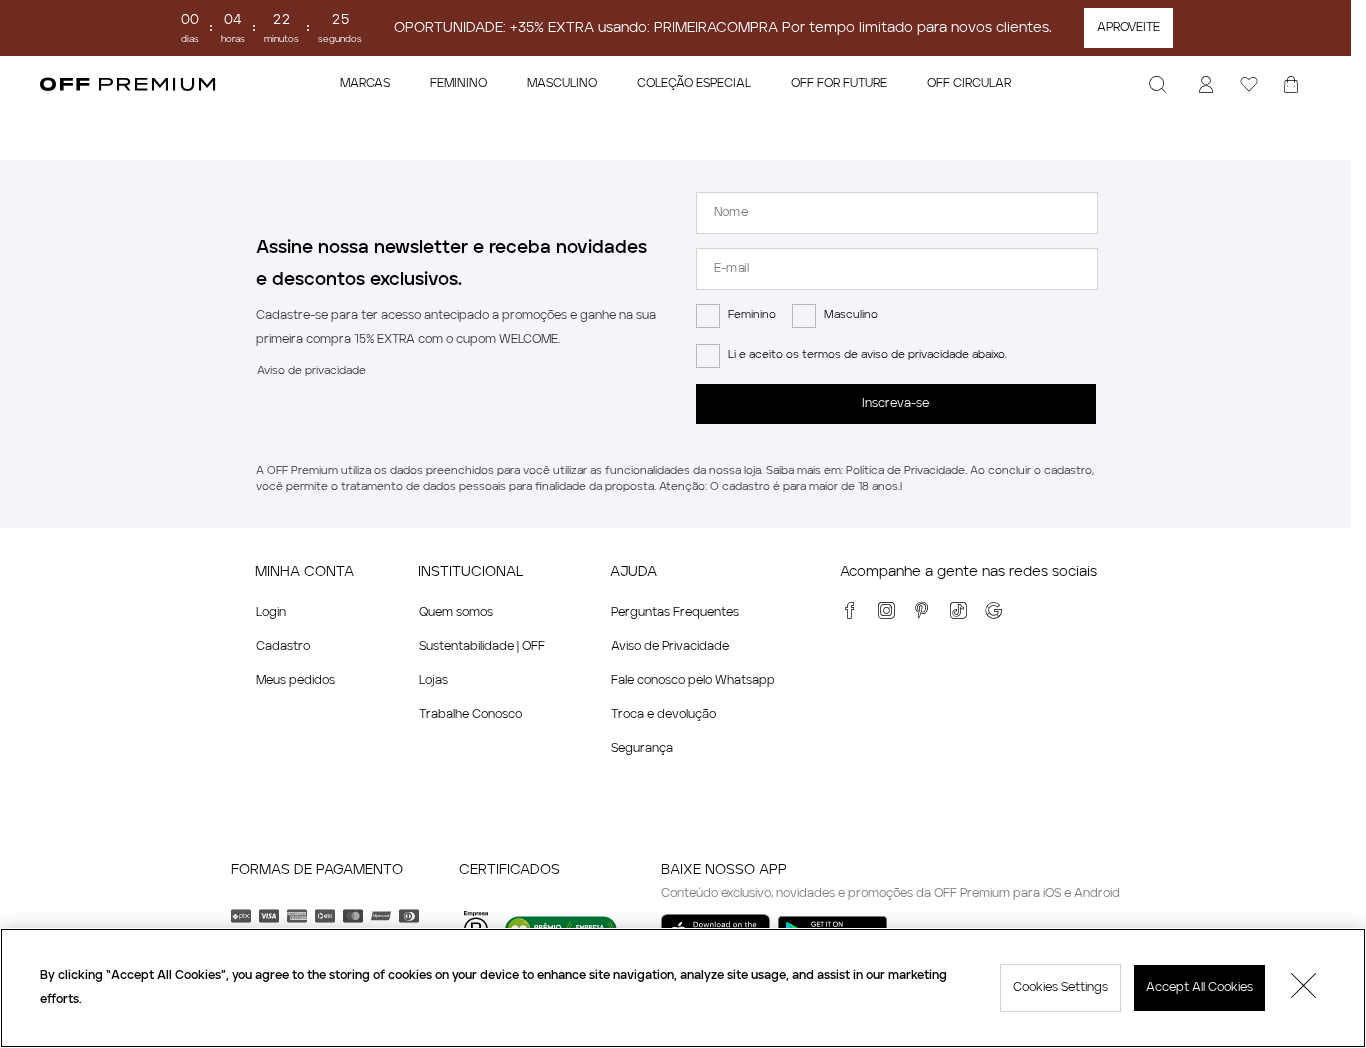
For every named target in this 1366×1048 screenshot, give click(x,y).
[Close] (1304, 988)
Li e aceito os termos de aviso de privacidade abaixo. (867, 355)
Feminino (752, 315)
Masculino (851, 315)
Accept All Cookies (1199, 988)
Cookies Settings (1060, 988)
